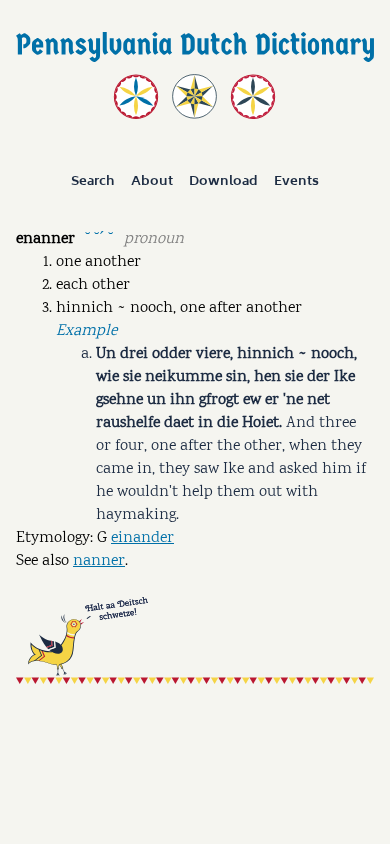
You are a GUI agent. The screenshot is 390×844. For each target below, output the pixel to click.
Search (93, 182)
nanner (99, 561)
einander (142, 538)
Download (223, 182)
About (152, 182)
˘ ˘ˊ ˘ (99, 237)
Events (296, 182)
